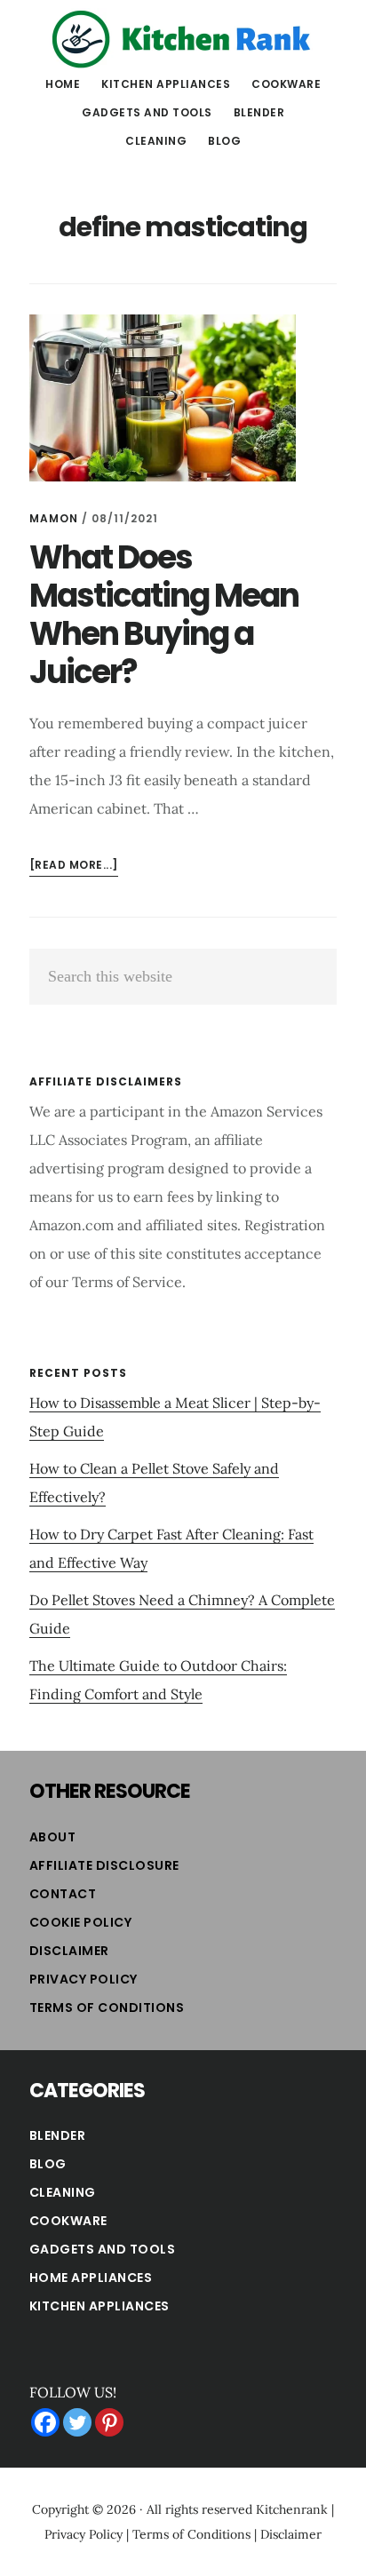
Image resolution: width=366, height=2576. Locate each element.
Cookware (68, 2221)
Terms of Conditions (107, 2008)
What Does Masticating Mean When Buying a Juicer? (164, 615)
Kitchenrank (292, 2509)
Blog (48, 2164)
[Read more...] (74, 867)
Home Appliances (91, 2278)
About (53, 1837)
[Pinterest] (109, 2422)
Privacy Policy (84, 1979)
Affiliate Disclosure (104, 1865)
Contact (63, 1894)
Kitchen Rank (183, 39)
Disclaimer (69, 1951)
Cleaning (63, 2192)
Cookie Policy (81, 1922)
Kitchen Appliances (99, 2306)
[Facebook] (45, 2422)
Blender (58, 2135)
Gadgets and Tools (103, 2249)
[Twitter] (77, 2422)
